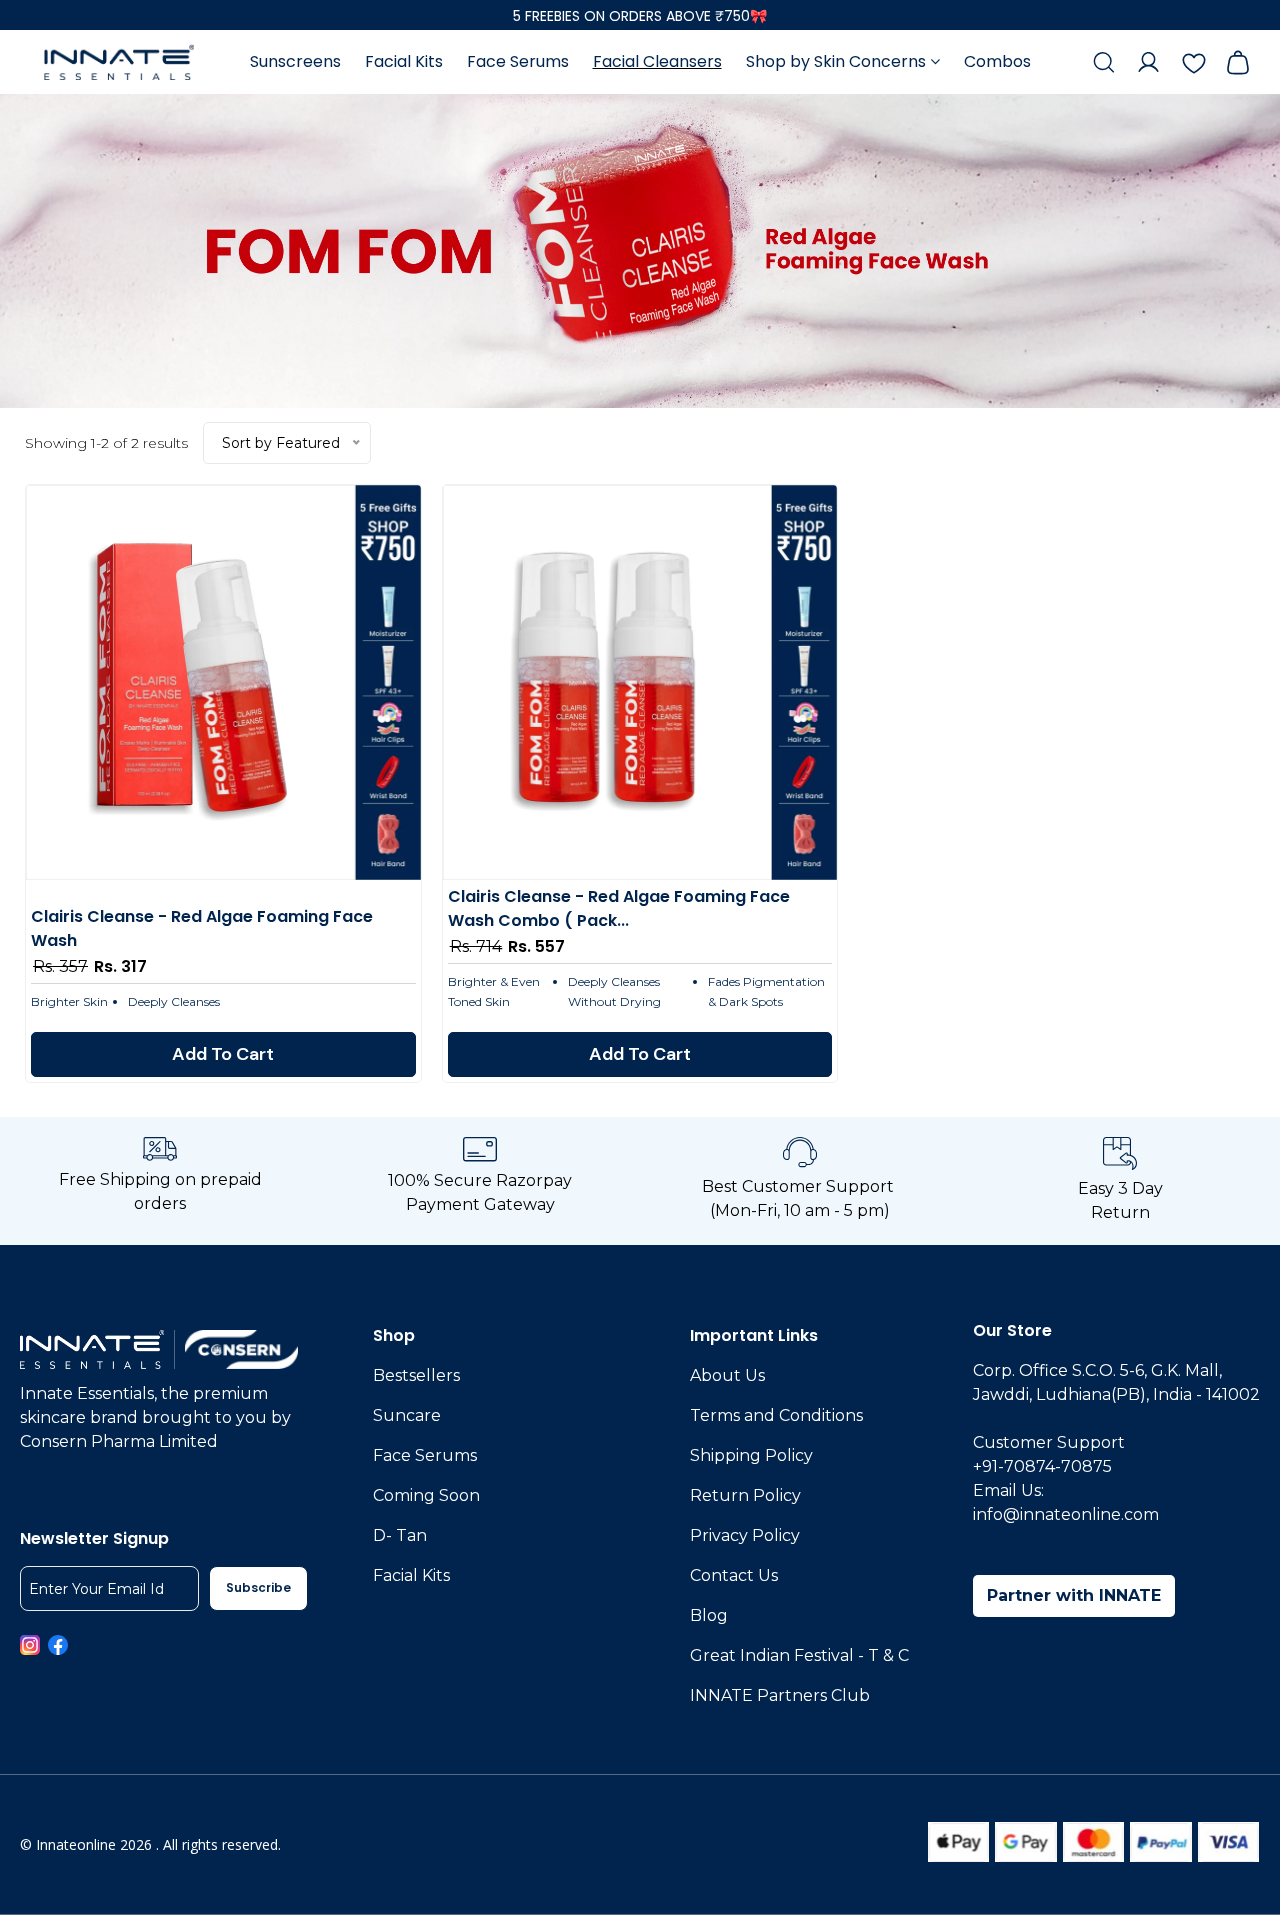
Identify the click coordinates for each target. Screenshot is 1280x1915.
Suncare (407, 1415)
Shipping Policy (751, 1455)
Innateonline (76, 1844)
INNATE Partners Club (780, 1695)
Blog (709, 1615)
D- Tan (400, 1535)
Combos (997, 61)
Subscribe (258, 1587)
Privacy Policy (745, 1535)
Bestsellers (416, 1375)
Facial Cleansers (657, 61)
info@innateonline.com (1066, 1514)
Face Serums (518, 61)
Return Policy (745, 1495)
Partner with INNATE (1074, 1595)
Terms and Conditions (776, 1415)
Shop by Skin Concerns (838, 61)
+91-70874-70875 (1042, 1466)
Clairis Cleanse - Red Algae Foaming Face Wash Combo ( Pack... (619, 908)
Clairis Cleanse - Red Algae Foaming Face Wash (202, 928)
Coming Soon (426, 1495)
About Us (727, 1375)
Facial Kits (404, 61)
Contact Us (734, 1575)
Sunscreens (295, 61)
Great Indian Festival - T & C (799, 1655)
